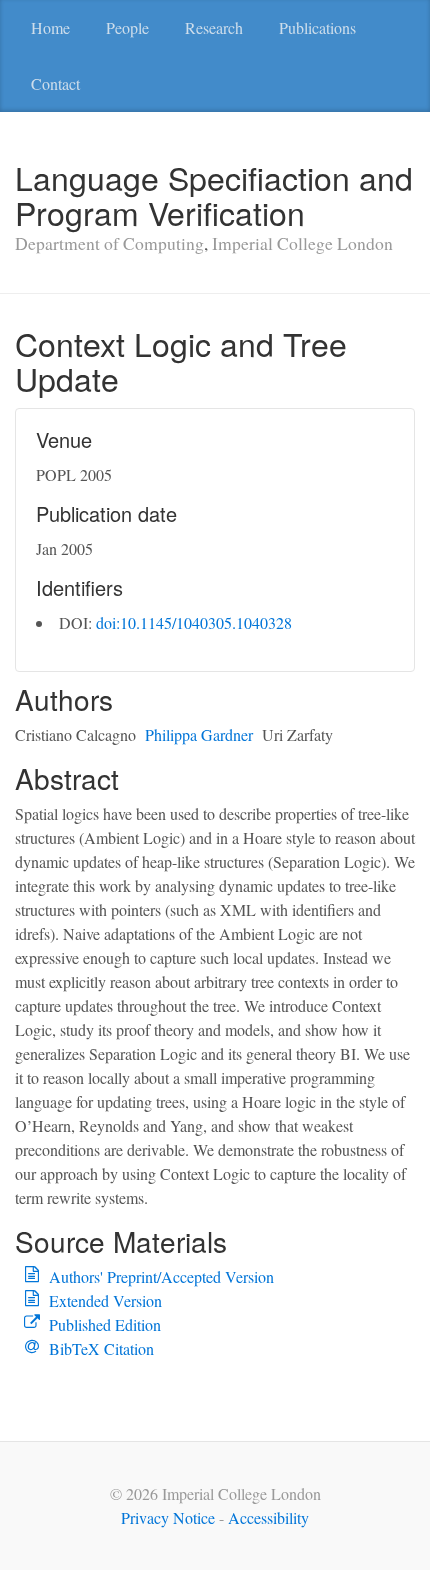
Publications (317, 27)
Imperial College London (302, 243)
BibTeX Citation (101, 1348)
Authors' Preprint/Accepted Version (161, 1276)
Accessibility (268, 1517)
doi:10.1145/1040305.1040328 (194, 622)
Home (50, 27)
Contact (55, 83)
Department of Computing (109, 243)
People (127, 27)
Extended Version (105, 1300)
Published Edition (105, 1324)
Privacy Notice (168, 1517)
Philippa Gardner (199, 734)
